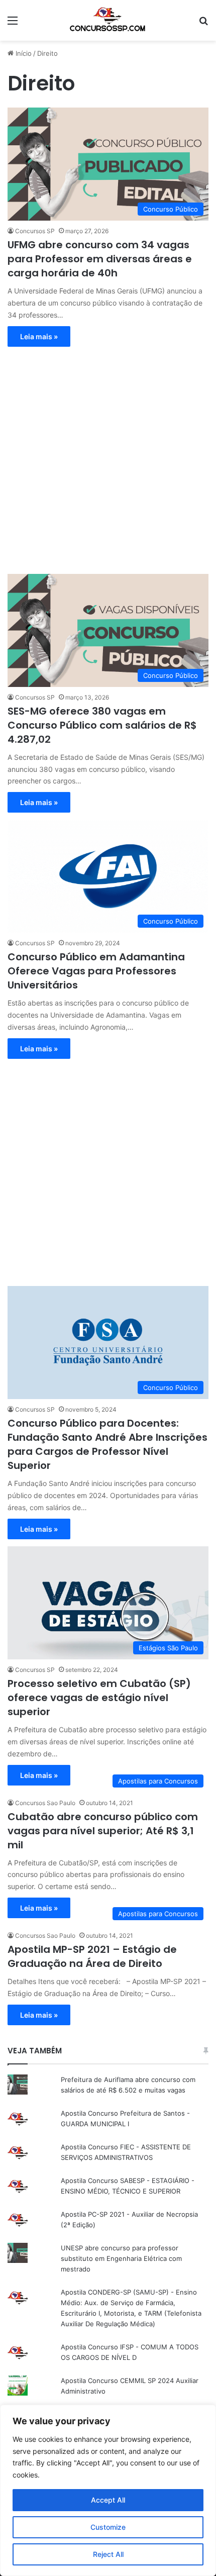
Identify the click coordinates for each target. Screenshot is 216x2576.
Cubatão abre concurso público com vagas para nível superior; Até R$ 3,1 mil (103, 1831)
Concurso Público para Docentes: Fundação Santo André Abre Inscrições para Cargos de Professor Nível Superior (107, 1444)
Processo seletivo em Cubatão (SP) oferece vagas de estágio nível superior (99, 1698)
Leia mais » (39, 336)
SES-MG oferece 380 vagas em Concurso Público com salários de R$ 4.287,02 (102, 725)
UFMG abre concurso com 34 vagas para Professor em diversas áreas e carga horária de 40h (100, 259)
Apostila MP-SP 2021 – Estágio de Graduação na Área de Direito (92, 1956)
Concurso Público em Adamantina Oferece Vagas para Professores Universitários (96, 971)
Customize (108, 2527)
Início (23, 53)
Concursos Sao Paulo (45, 1803)
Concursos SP (35, 231)
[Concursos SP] (108, 20)
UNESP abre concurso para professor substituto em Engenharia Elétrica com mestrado (121, 2258)
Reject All (108, 2554)
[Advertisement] (108, 455)
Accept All (108, 2500)
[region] (108, 2490)
